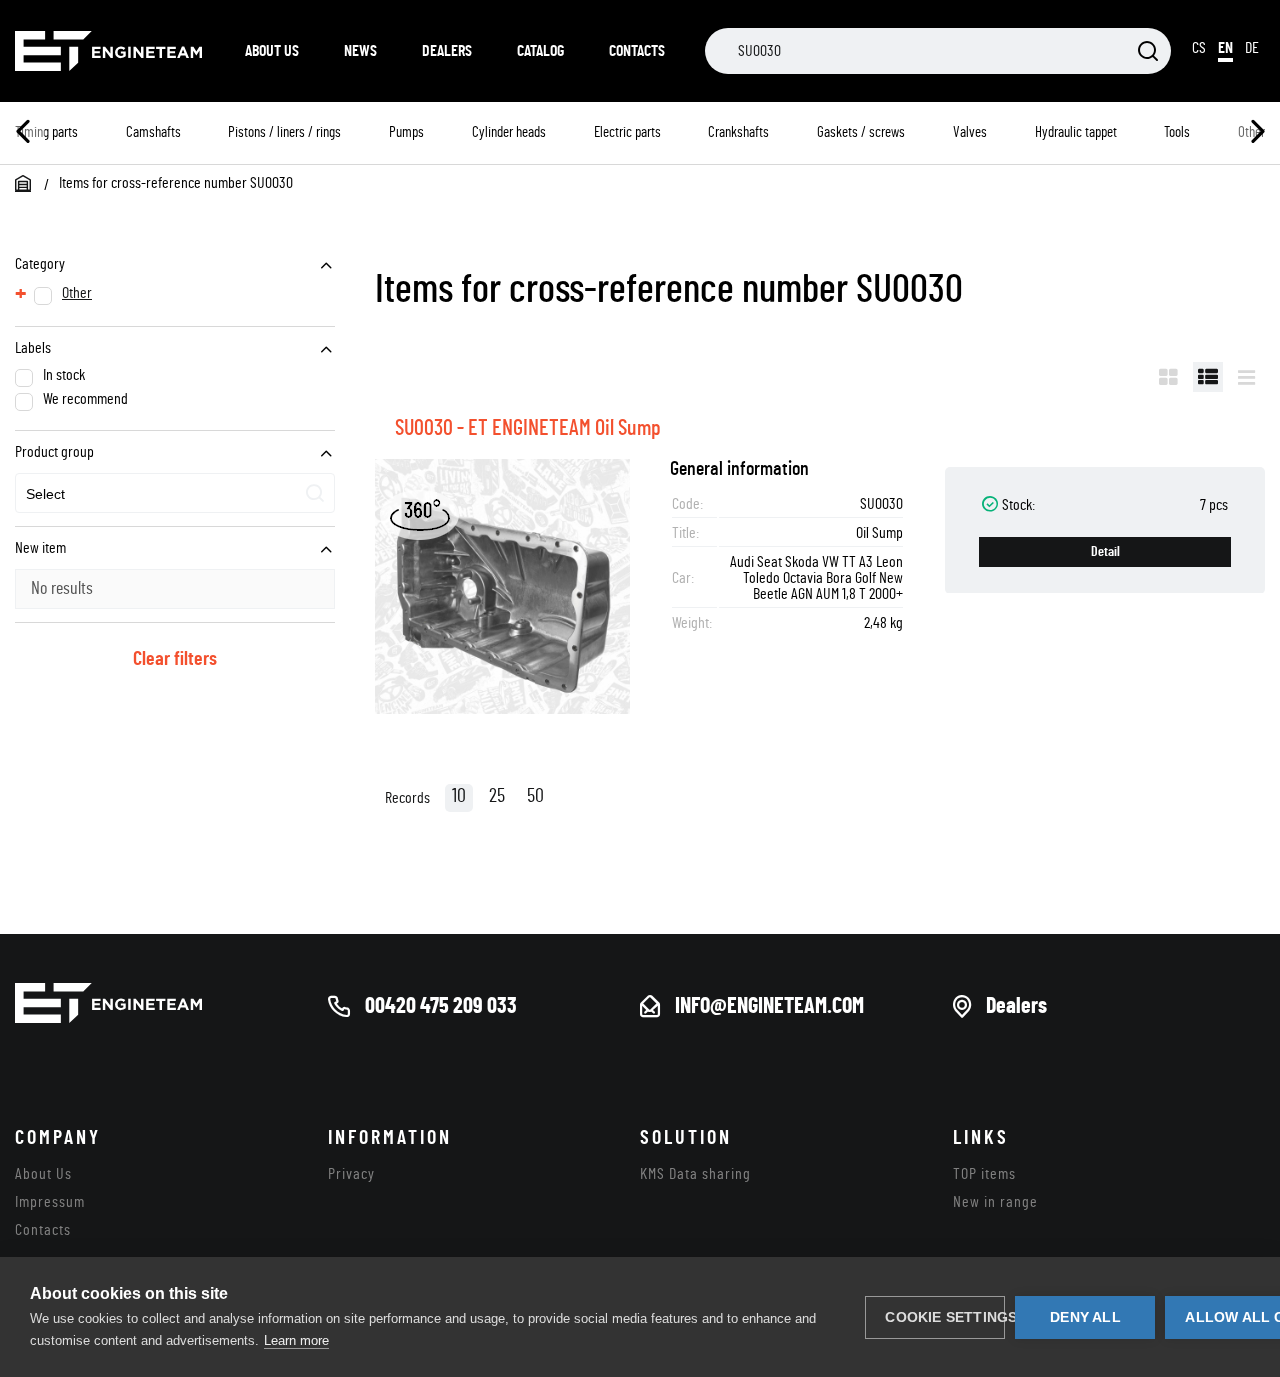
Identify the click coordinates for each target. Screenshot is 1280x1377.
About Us (272, 51)
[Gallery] (1168, 377)
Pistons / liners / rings (284, 132)
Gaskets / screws (861, 132)
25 (497, 796)
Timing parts (46, 132)
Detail (1105, 552)
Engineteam (110, 51)
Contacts (637, 51)
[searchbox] (119, 495)
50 (535, 796)
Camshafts (153, 132)
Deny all (1085, 1317)
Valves (970, 132)
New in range (995, 1202)
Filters (1108, 377)
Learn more (296, 1340)
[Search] (1148, 52)
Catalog (540, 51)
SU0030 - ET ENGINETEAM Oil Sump (528, 428)
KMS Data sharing (695, 1174)
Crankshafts (738, 132)
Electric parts (627, 132)
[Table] (1208, 377)
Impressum (50, 1202)
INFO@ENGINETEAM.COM (769, 1006)
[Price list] (1246, 377)
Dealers (447, 51)
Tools (1177, 132)
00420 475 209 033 (441, 1006)
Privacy (351, 1174)
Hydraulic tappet (1076, 132)
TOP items (984, 1174)
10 (459, 796)
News (360, 51)
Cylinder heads (509, 132)
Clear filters (175, 659)
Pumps (406, 132)
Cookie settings (945, 1317)
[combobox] (175, 493)
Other (77, 293)
